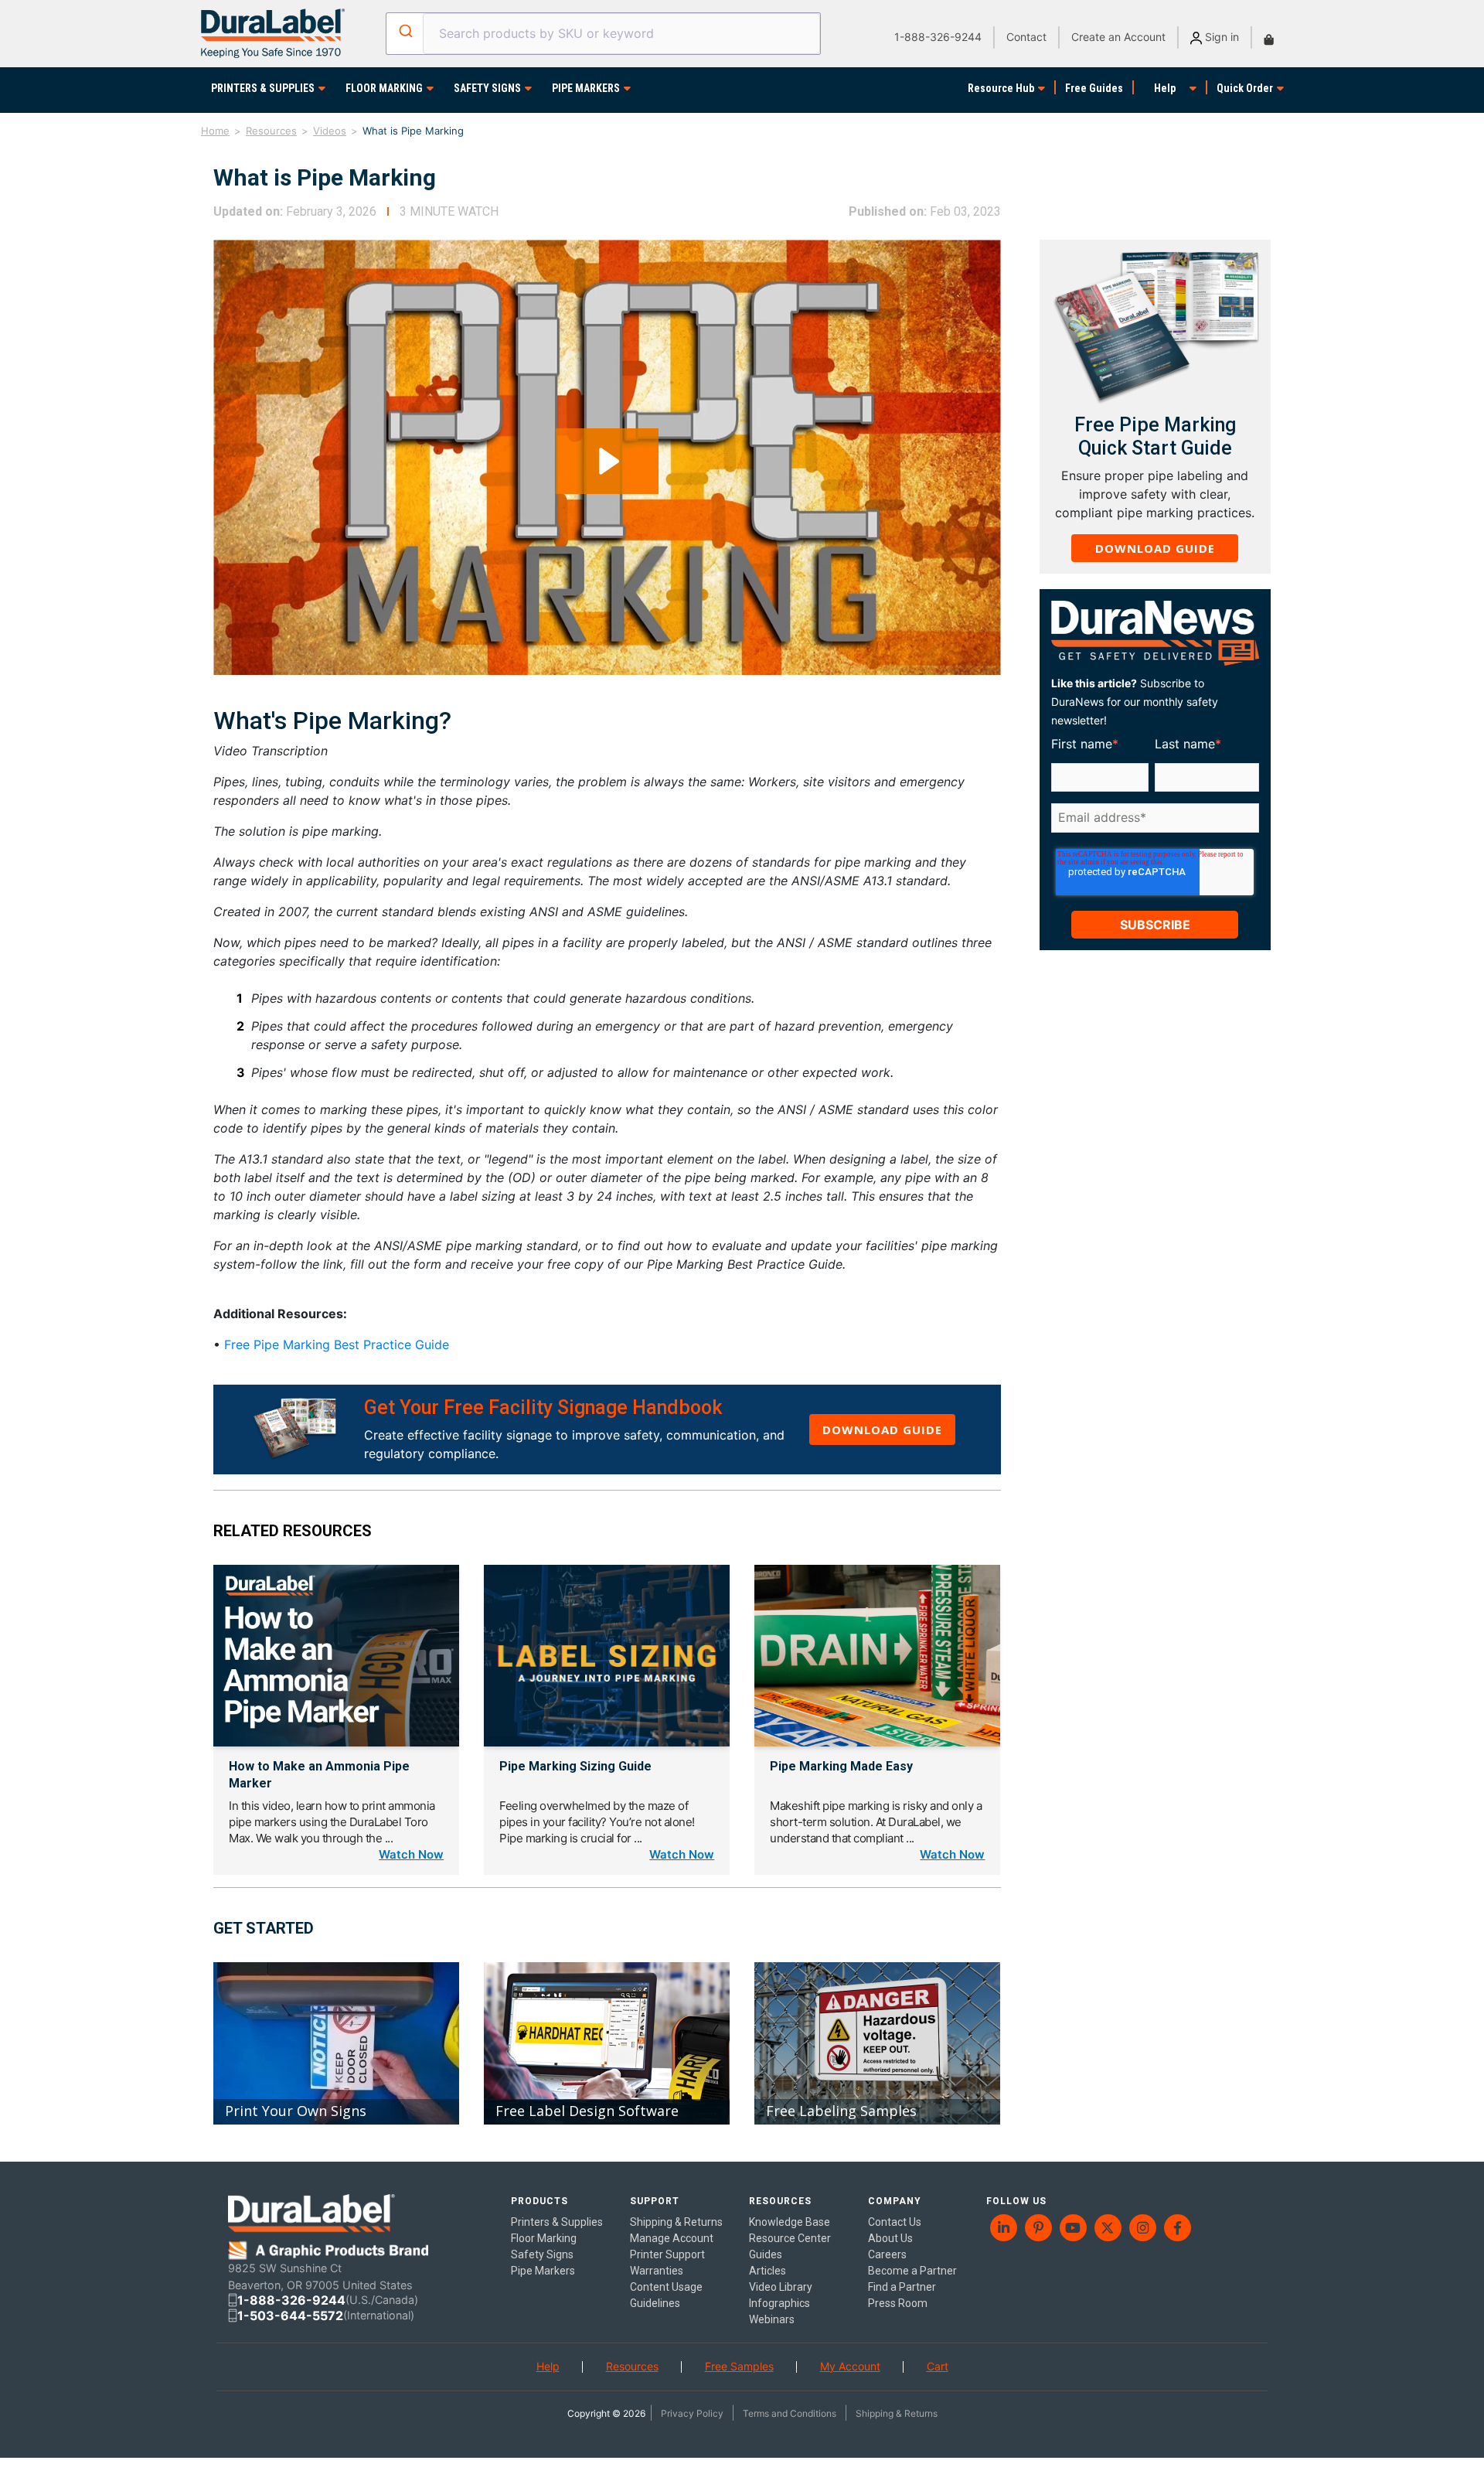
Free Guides (1094, 88)
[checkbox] (1152, 843)
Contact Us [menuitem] (895, 2222)
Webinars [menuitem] (772, 2319)
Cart (938, 2366)
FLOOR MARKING (384, 88)
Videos (330, 131)
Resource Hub (1001, 88)
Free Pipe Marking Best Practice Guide (337, 1344)
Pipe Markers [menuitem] (543, 2271)
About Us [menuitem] (890, 2238)
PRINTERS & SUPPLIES (263, 88)
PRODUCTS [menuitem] (539, 2201)
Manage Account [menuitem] (672, 2238)
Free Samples (739, 2366)
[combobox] (603, 34)
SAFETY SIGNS (487, 88)
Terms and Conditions (790, 2413)
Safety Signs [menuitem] (542, 2254)
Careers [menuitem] (887, 2254)
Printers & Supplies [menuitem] (557, 2222)
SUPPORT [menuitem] (655, 2201)
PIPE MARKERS (586, 88)
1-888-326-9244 (938, 37)
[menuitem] (1004, 2228)
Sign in (1220, 37)
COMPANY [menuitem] (895, 2201)
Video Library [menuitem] (781, 2287)
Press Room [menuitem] (898, 2303)
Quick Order (1245, 88)
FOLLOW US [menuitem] (1016, 2201)
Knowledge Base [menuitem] (790, 2222)
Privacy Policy (692, 2413)
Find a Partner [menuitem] (902, 2287)
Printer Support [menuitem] (667, 2254)
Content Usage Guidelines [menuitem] (666, 2295)
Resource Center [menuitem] (790, 2238)
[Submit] (405, 31)
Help (1165, 88)
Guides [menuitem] (766, 2254)
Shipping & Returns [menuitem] (676, 2222)
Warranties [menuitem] (657, 2271)
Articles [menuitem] (768, 2271)
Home (215, 131)
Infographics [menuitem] (779, 2303)
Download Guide (882, 1430)
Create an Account (1118, 37)
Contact (1026, 37)
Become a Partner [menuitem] (912, 2271)
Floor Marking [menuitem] (544, 2238)
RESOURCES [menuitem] (780, 2201)
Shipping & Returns (897, 2413)
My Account (850, 2366)
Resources (271, 131)
